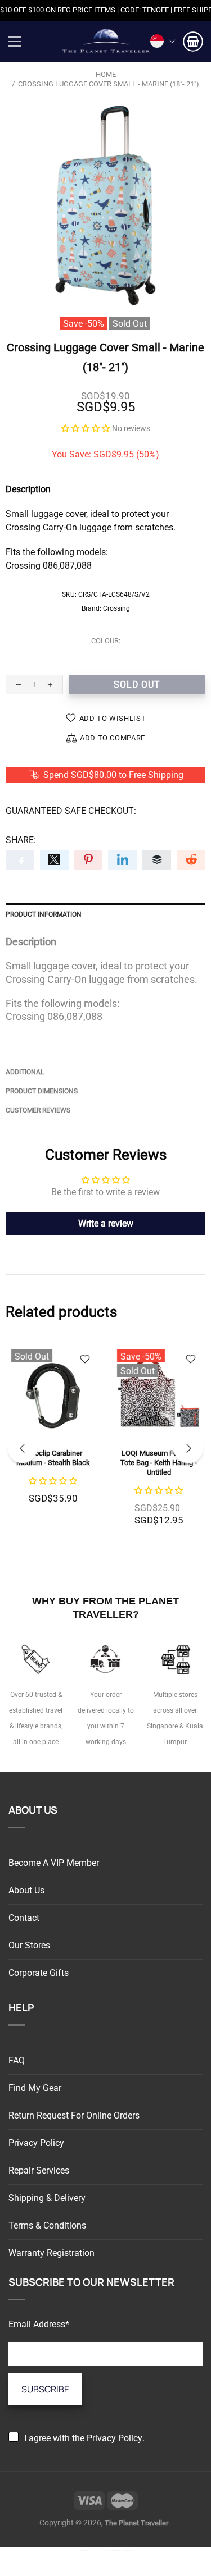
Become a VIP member (54, 1863)
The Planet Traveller (106, 41)
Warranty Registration (51, 2253)
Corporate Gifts (39, 1973)
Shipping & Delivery (47, 2198)
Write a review (106, 1223)
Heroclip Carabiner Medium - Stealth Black (53, 1458)
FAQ (17, 2060)
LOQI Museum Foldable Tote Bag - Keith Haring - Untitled (159, 1463)
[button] (86, 428)
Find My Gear (35, 2088)
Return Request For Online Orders (74, 2115)
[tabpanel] (53, 1437)
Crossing (116, 608)
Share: (21, 840)
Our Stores (29, 1945)
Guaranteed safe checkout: (71, 811)
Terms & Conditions (47, 2225)
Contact (24, 1918)
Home (106, 74)
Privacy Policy (36, 2143)
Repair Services (39, 2170)
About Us (26, 1890)
